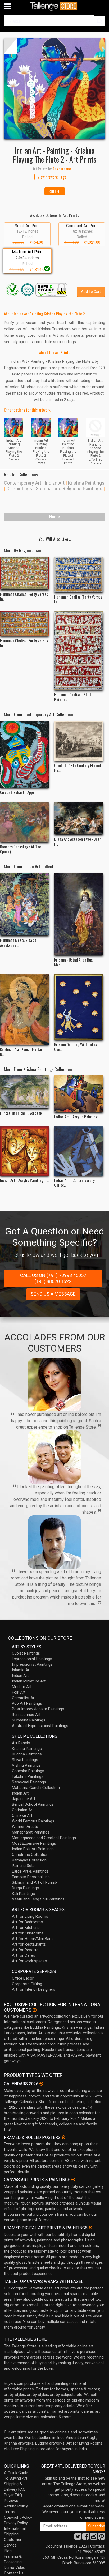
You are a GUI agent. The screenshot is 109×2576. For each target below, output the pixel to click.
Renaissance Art (26, 1715)
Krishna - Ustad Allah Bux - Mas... (74, 962)
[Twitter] (78, 2538)
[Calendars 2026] (41, 2084)
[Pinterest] (102, 2538)
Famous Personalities (31, 1877)
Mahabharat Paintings (31, 1832)
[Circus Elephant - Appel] (24, 754)
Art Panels (21, 1743)
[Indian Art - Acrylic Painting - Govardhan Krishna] (79, 1094)
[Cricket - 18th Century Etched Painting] (79, 741)
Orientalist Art (24, 1698)
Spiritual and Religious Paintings (69, 488)
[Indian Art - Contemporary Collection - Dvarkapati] (79, 1151)
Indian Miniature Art (29, 1681)
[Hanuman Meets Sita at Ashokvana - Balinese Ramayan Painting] (24, 904)
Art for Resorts (25, 1950)
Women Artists (25, 1827)
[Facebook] (86, 2538)
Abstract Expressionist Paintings (40, 1726)
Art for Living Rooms (30, 1916)
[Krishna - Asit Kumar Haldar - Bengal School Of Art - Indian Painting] (24, 1009)
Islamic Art (21, 1670)
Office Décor (23, 1978)
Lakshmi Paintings (28, 1776)
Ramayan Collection (29, 1860)
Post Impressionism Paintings (38, 1709)
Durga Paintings (25, 1888)
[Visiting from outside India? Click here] (35, 2010)
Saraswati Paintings (29, 1782)
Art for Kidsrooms (28, 1933)
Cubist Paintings (26, 1653)
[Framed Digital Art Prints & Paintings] (90, 2228)
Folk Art (19, 1692)
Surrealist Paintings (29, 1720)
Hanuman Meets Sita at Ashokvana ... (18, 942)
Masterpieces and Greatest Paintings (44, 1838)
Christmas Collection (30, 1855)
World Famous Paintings (33, 1821)
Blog (8, 2551)
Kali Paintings (23, 1894)
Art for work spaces (29, 1961)
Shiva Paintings (25, 1760)
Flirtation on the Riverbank (21, 1113)
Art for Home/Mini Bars (32, 1939)
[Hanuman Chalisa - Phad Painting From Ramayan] (79, 651)
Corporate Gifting (27, 1984)
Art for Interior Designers (34, 1989)
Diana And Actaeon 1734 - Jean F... (78, 841)
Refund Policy (16, 2506)
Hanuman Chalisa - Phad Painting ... (73, 697)
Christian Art (23, 1810)
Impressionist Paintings (32, 1664)
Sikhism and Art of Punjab (34, 1882)
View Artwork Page (52, 177)
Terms (10, 2512)
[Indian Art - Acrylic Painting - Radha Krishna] (24, 1151)
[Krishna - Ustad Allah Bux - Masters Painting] (79, 914)
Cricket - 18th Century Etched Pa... (78, 768)
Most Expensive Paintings (34, 1843)
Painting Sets (23, 1866)
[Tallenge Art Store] (54, 6)
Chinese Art (22, 1815)
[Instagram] (94, 2538)
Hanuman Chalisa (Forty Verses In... (24, 596)
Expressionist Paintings (32, 1659)
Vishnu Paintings (26, 1765)
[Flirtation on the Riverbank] (24, 1092)
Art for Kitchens (26, 1928)
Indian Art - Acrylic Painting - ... (79, 1117)
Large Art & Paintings (30, 1871)
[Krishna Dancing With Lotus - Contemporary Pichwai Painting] (79, 1007)
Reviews (11, 2501)
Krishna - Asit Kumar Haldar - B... (22, 1052)
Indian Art (55, 483)
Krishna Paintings (86, 483)
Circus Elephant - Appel (18, 792)
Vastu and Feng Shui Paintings (38, 1899)
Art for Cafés (24, 1955)
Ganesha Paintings (28, 1771)
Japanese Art (24, 1799)
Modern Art (22, 1687)
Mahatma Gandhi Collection (36, 1788)
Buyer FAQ (13, 2495)
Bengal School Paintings (33, 1804)
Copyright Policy (18, 2517)
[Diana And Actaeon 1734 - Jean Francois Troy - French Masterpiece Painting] (79, 818)
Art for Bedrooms (27, 1922)
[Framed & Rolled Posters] (63, 2137)
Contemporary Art (23, 483)
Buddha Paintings (27, 1754)
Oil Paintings (19, 488)
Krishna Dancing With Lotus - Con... (77, 1047)
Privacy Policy (16, 2523)
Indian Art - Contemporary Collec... (74, 1182)
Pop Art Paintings (27, 1703)
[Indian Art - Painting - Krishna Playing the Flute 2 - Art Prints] (54, 88)
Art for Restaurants (29, 1944)
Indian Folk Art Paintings (33, 1849)
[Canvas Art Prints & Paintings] (73, 2180)
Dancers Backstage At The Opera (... (21, 849)
